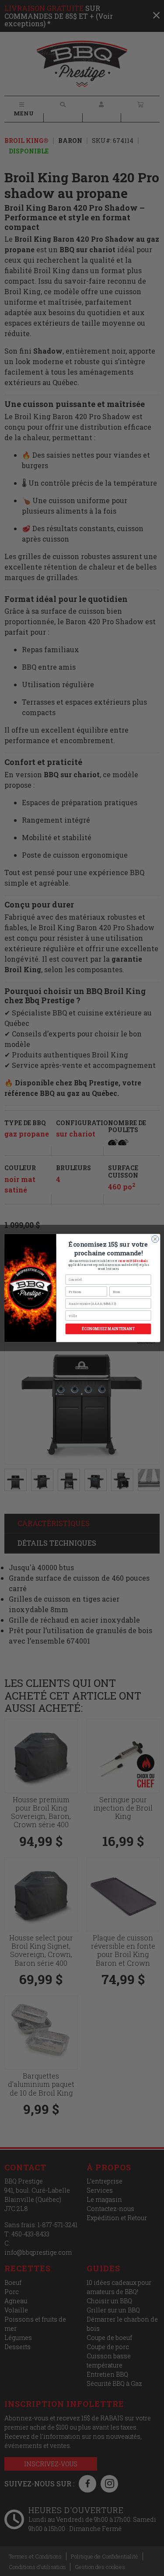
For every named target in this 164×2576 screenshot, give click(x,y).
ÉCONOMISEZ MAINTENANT (108, 1329)
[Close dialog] (155, 1239)
